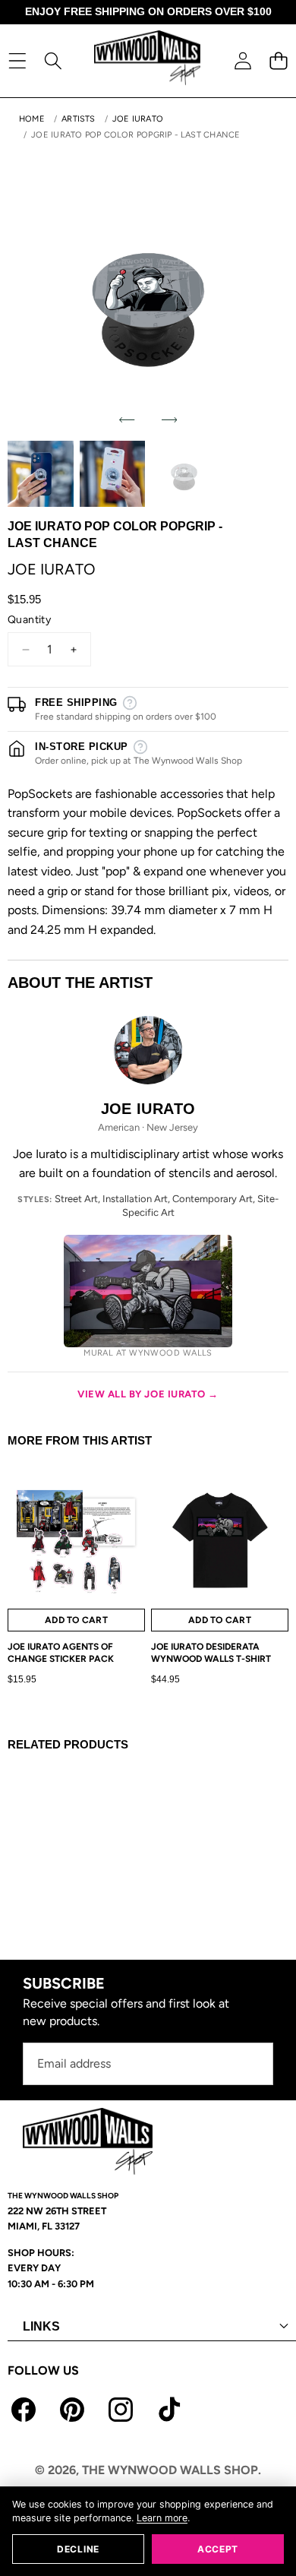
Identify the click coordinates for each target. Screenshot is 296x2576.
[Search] (53, 60)
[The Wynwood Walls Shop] (147, 60)
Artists (79, 119)
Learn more (162, 2518)
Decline (78, 2549)
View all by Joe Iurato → (148, 1394)
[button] (278, 60)
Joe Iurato (138, 119)
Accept (218, 2549)
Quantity (29, 620)
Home (32, 119)
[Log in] (242, 60)
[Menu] (17, 60)
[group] (41, 474)
